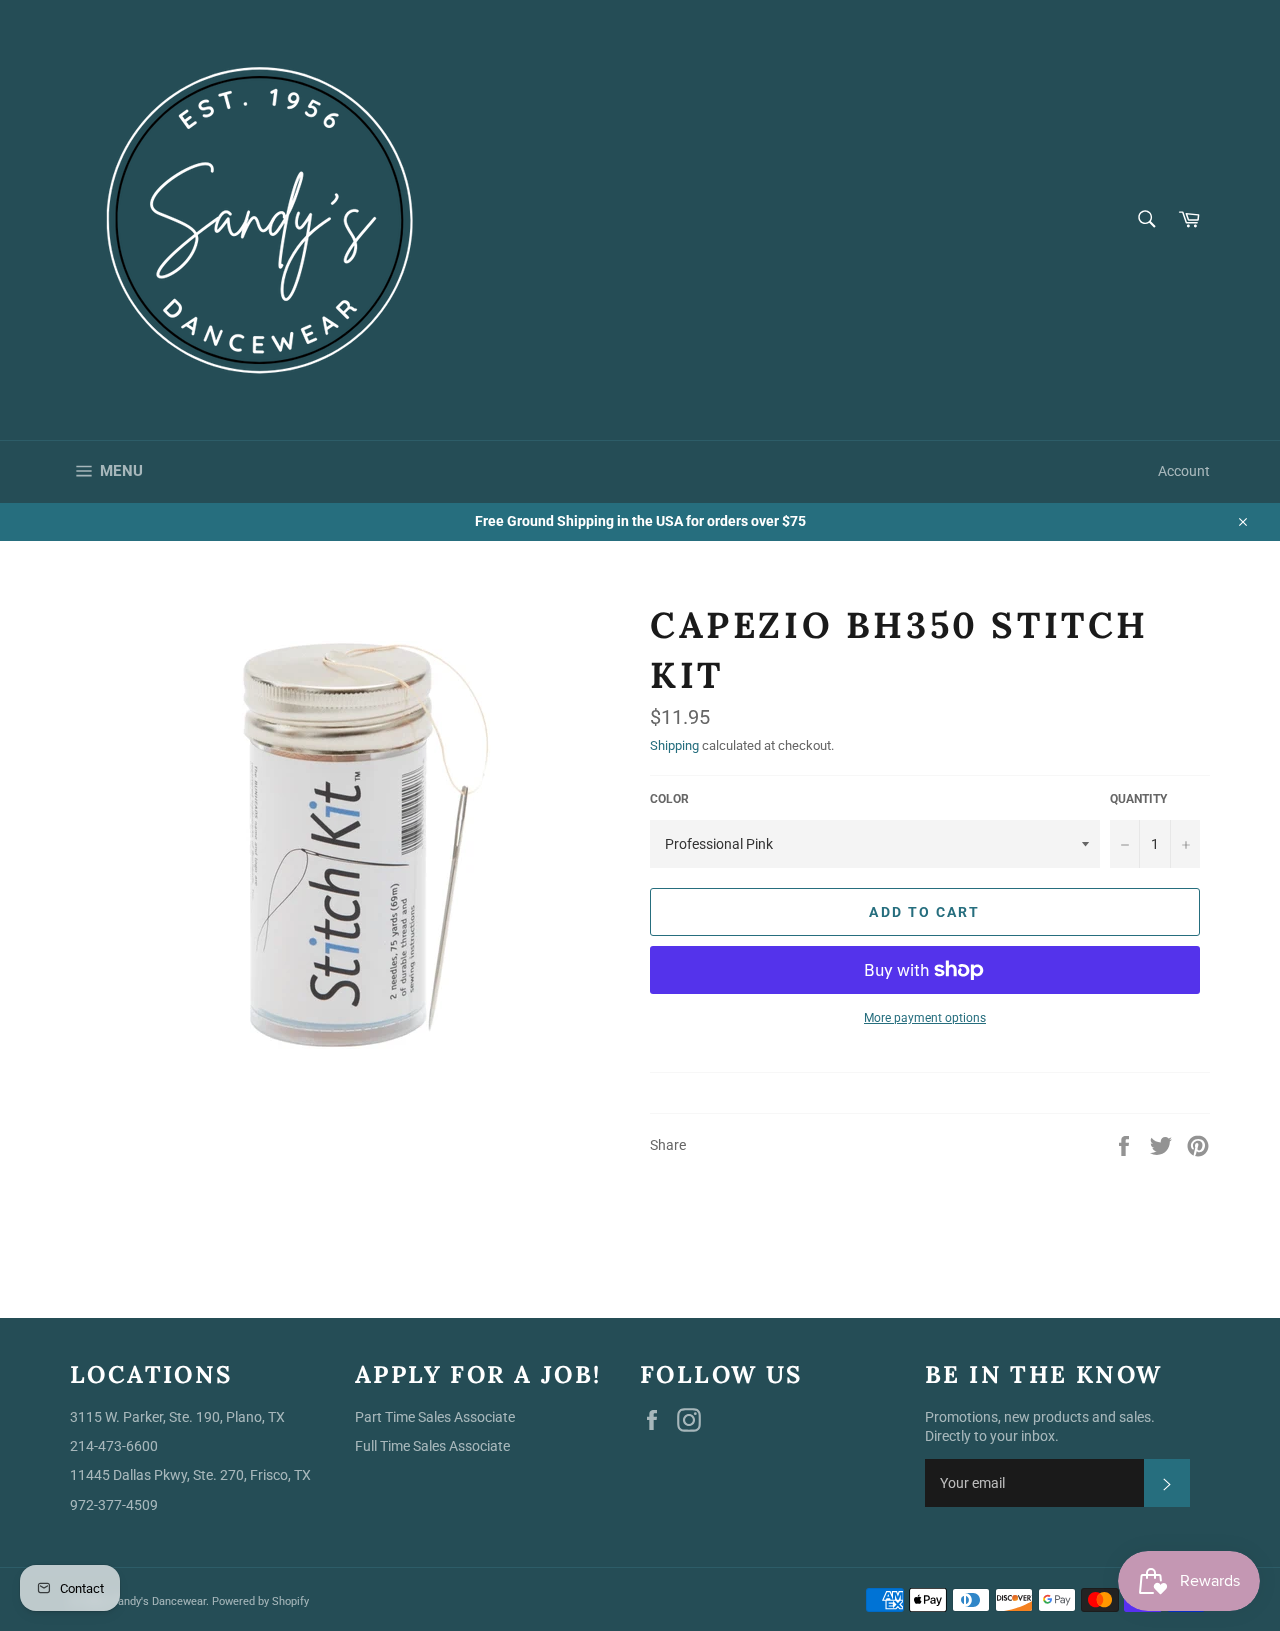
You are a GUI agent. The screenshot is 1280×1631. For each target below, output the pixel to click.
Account (1184, 471)
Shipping (674, 745)
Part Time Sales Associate (435, 1417)
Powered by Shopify (260, 1601)
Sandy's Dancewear (158, 1601)
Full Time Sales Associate (432, 1446)
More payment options (925, 1018)
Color (669, 799)
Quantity (1138, 799)
